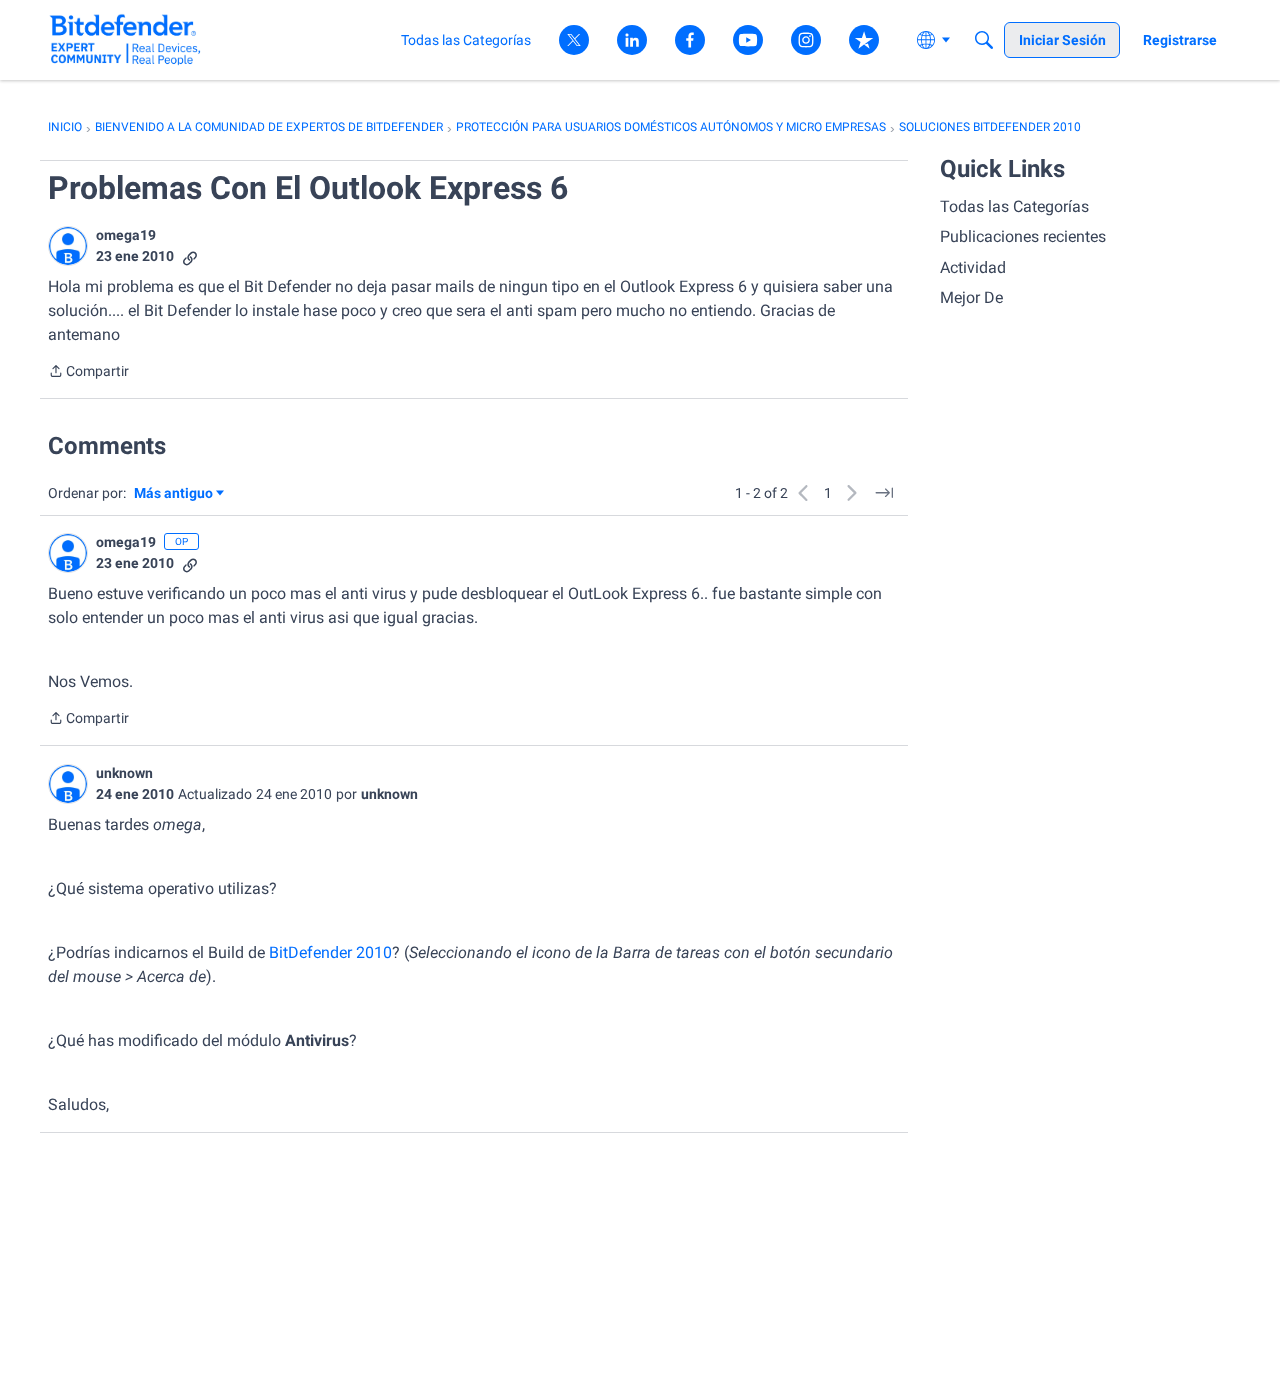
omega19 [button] (126, 235)
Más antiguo (173, 494)
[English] (125, 39)
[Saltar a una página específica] (884, 493)
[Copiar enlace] (190, 256)
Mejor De (971, 297)
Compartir (88, 373)
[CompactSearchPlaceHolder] (984, 40)
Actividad (973, 267)
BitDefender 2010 (330, 952)
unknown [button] (124, 773)
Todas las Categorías (1014, 206)
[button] (68, 246)
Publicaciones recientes (1023, 236)
